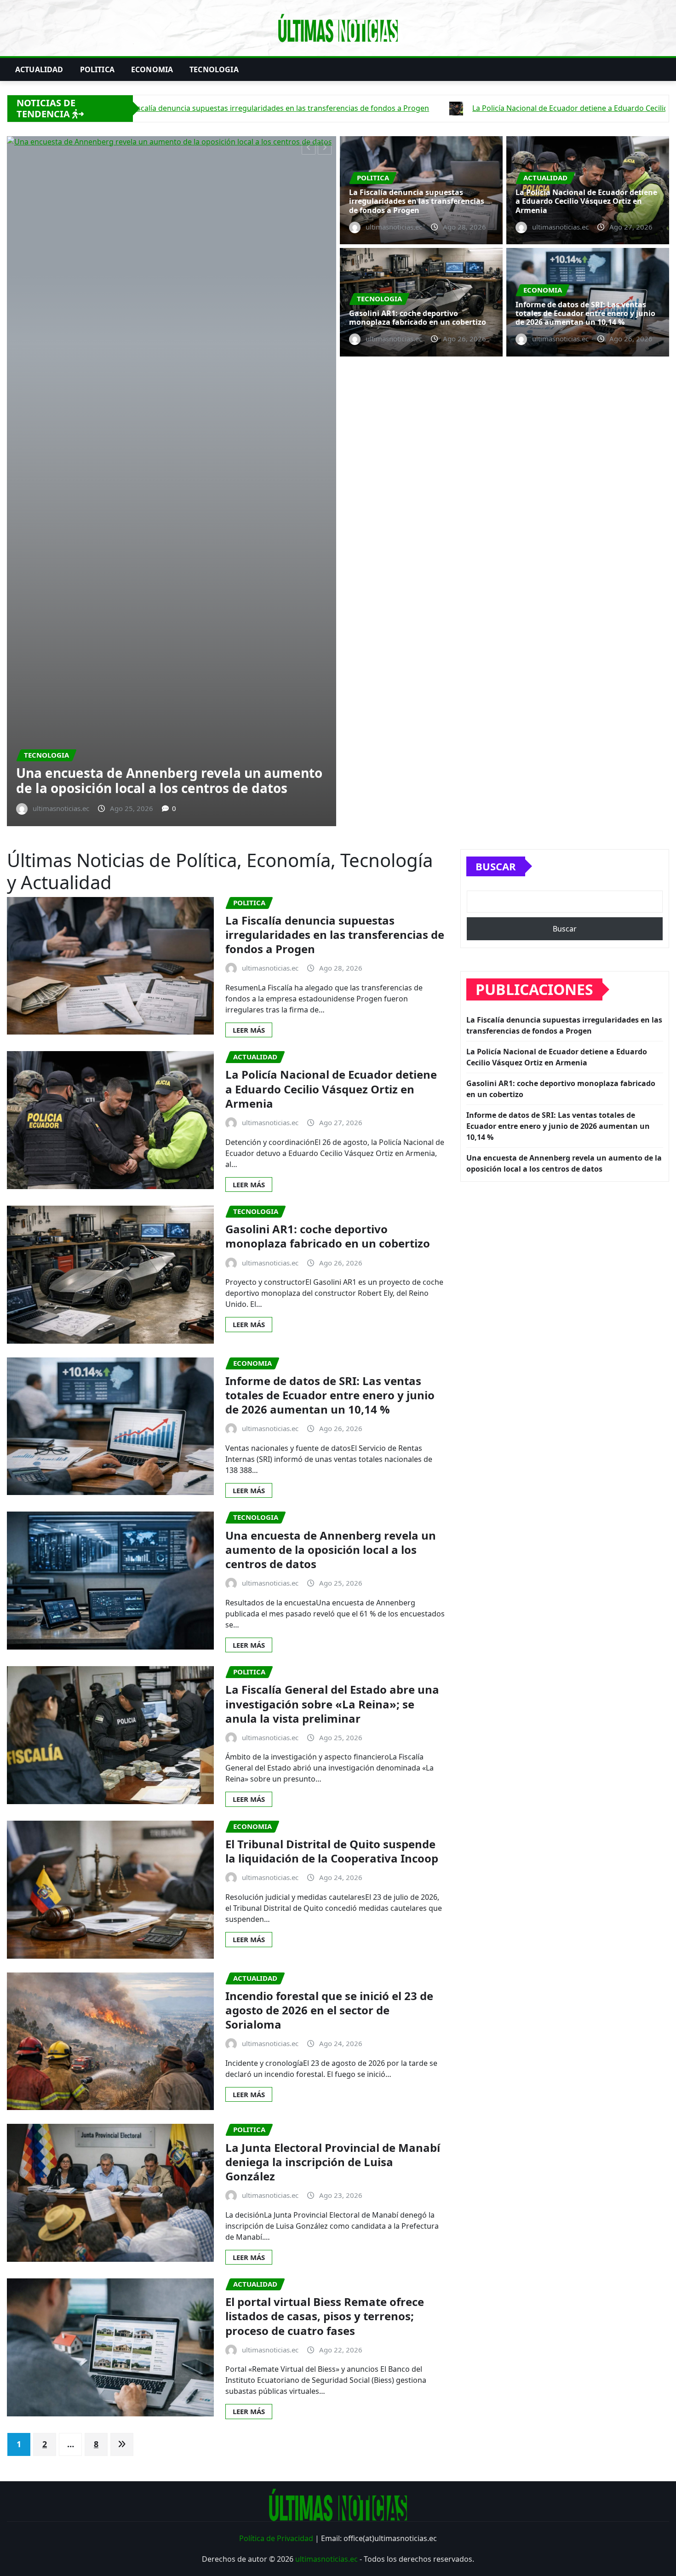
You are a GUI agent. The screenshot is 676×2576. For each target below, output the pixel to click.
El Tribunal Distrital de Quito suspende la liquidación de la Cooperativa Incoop (332, 1382)
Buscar (496, 397)
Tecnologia (214, 69)
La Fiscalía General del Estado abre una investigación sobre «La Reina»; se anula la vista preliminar (332, 1234)
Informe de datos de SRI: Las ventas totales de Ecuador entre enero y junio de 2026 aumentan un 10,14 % (585, 313)
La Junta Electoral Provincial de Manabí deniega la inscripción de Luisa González (333, 1692)
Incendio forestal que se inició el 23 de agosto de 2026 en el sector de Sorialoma (329, 1540)
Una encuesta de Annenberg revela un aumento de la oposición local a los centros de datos (331, 1080)
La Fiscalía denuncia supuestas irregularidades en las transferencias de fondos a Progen (417, 201)
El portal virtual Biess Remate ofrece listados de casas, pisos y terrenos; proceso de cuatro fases (325, 1847)
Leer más (249, 560)
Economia (152, 69)
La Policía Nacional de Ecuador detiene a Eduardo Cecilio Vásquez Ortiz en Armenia (586, 201)
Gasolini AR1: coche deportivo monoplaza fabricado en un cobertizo (265, 310)
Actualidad (39, 69)
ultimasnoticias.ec (327, 2089)
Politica (97, 69)
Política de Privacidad (276, 2069)
